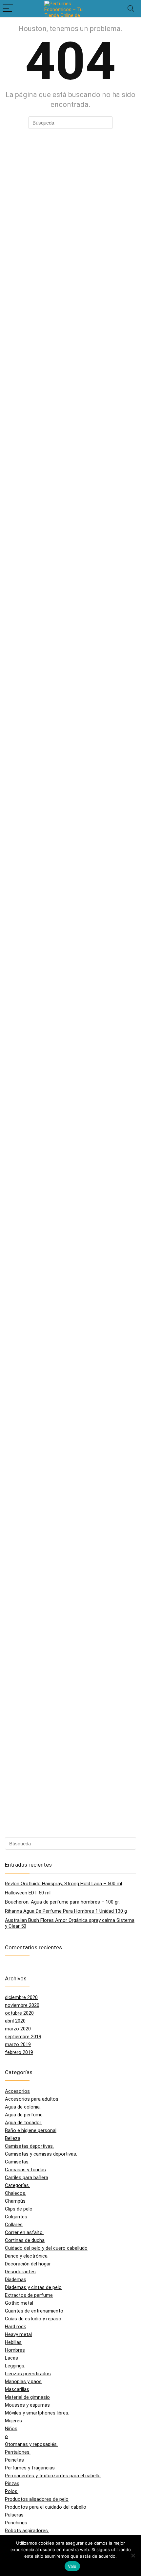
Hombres (15, 2350)
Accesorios (17, 2091)
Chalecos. (16, 2193)
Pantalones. (18, 2452)
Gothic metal (19, 2303)
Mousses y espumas (27, 2405)
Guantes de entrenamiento (34, 2311)
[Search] (131, 9)
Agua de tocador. (23, 2123)
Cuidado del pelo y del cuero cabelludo (46, 2248)
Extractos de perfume (29, 2295)
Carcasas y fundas (25, 2170)
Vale (72, 2566)
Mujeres (13, 2421)
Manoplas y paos (23, 2381)
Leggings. (15, 2366)
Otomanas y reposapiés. (31, 2444)
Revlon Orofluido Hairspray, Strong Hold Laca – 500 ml (63, 1884)
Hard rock (15, 2327)
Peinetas (14, 2460)
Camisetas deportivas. (29, 2146)
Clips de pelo (19, 2209)
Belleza (13, 2138)
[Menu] (8, 9)
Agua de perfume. (24, 2115)
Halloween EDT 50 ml (28, 1893)
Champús (15, 2201)
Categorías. (17, 2185)
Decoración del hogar (28, 2264)
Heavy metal (18, 2334)
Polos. (12, 2491)
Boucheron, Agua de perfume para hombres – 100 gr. (62, 1902)
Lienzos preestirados (28, 2374)
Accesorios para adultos (32, 2099)
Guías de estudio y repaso (33, 2319)
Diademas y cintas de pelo (33, 2287)
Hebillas (13, 2342)
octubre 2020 (19, 2013)
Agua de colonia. (23, 2107)
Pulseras (14, 2515)
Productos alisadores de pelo (37, 2499)
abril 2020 (15, 2021)
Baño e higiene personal (31, 2130)
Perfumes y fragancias (30, 2468)
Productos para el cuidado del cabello (46, 2507)
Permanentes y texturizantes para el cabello (53, 2476)
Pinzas (12, 2483)
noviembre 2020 (22, 2005)
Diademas (16, 2279)
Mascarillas (17, 2389)
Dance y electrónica (26, 2256)
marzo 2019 (18, 2044)
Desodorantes (20, 2272)
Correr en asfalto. (24, 2232)
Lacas (11, 2358)
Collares (14, 2225)
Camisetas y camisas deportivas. (41, 2154)
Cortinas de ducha (25, 2240)
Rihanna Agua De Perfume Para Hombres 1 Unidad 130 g (66, 1911)
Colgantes (16, 2217)
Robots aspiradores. (27, 2531)
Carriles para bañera (27, 2178)
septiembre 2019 (23, 2037)
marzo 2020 (18, 2029)
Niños (11, 2429)
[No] (133, 2555)
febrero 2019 (19, 2052)
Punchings (16, 2523)
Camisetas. (17, 2162)
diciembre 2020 (21, 1997)
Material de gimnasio (27, 2397)
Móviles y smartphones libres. (37, 2413)
